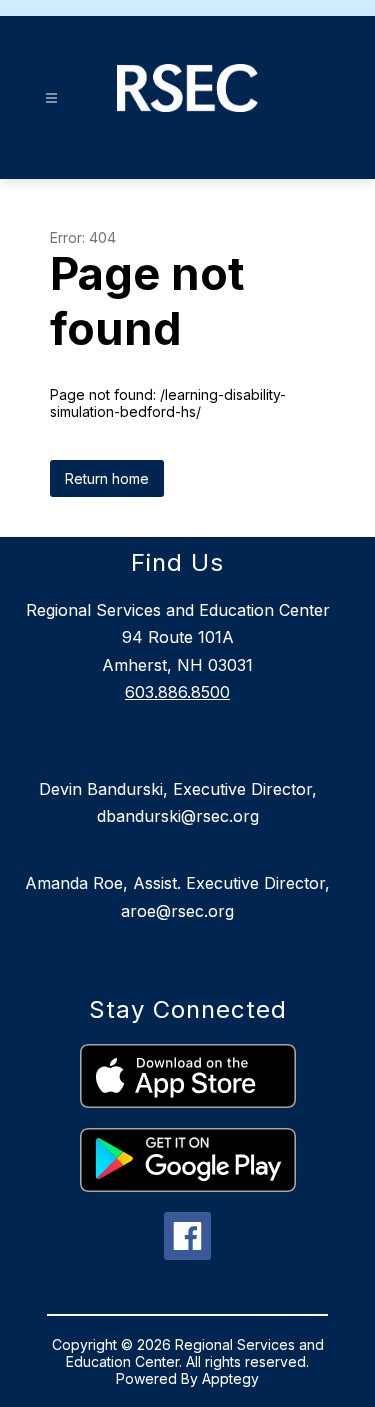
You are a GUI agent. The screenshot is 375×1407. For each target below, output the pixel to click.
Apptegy (230, 1378)
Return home (107, 478)
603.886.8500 (177, 692)
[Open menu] (51, 98)
